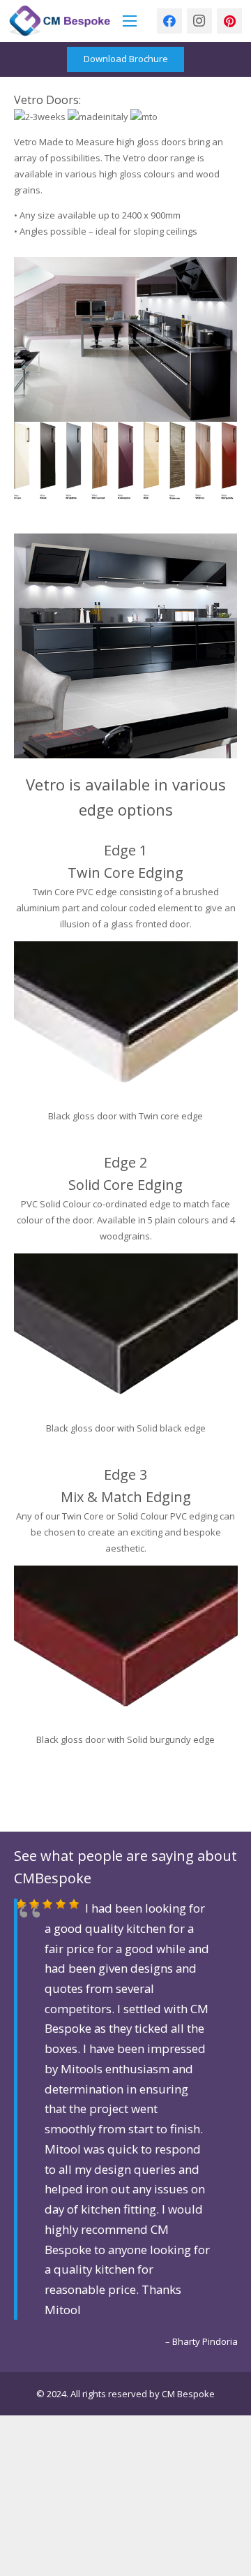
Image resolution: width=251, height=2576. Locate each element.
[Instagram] (199, 21)
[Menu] (130, 21)
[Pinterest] (229, 21)
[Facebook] (169, 21)
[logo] (60, 21)
